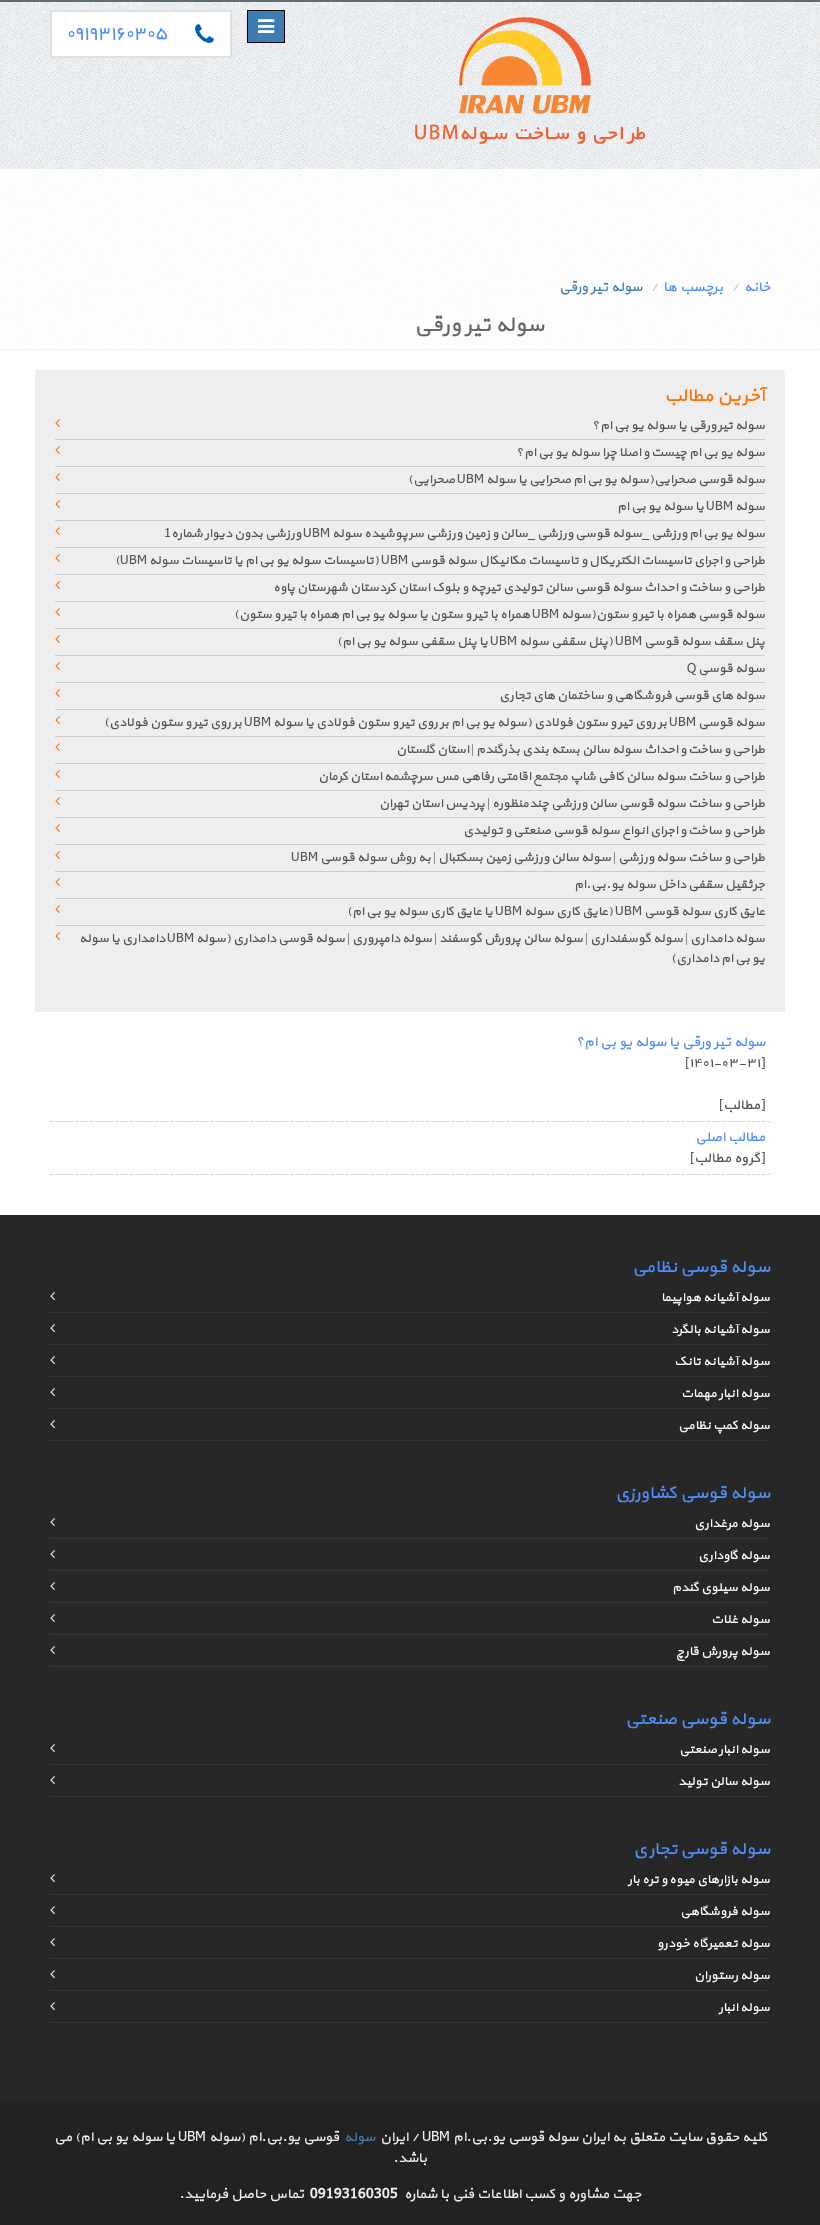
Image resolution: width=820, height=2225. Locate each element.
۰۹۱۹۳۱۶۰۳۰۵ (116, 34)
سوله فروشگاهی (725, 1912)
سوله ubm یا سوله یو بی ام (691, 507)
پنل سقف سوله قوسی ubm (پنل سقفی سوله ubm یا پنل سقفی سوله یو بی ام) (551, 642)
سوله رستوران (732, 1976)
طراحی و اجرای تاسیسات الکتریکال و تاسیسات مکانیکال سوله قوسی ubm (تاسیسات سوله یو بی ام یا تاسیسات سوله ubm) (440, 561)
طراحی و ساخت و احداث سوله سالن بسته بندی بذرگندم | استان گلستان (580, 750)
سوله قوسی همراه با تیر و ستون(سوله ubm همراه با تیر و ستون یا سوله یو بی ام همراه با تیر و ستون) (499, 615)
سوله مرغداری (732, 1524)
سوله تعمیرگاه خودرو (713, 1944)
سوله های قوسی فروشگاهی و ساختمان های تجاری (632, 696)
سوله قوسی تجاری (701, 1849)
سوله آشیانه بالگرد (720, 1330)
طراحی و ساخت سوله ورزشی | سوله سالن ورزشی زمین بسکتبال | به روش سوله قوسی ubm (528, 858)
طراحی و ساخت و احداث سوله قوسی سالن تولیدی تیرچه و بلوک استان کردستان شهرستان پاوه (519, 588)
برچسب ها (693, 287)
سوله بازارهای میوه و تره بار (699, 1880)
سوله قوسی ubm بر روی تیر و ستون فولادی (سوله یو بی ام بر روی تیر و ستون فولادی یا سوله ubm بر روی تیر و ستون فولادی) (434, 723)
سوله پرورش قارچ (723, 1652)
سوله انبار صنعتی (724, 1750)
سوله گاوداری (734, 1556)
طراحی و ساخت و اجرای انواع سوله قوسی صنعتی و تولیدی (614, 831)
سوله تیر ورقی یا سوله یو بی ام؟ (678, 426)
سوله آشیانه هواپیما (715, 1298)
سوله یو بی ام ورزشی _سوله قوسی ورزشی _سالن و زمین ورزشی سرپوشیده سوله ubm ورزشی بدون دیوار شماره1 (464, 534)
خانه (757, 287)
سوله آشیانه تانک (722, 1362)
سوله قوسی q (726, 669)
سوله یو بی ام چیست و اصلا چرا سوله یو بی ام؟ (640, 453)
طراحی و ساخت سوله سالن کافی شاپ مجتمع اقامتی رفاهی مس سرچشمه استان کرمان (541, 777)
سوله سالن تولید (724, 1782)
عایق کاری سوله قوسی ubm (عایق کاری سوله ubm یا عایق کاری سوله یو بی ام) (556, 912)
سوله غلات (740, 1620)
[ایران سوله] (528, 85)
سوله (359, 2137)
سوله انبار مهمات (725, 1394)
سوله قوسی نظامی (701, 1267)
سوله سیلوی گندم (721, 1588)
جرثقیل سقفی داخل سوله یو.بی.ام (669, 885)
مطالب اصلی (730, 1137)
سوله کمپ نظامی (724, 1426)
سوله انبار (744, 2008)
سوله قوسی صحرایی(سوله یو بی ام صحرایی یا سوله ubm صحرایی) (586, 480)
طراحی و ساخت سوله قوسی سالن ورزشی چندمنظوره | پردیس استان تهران (572, 804)
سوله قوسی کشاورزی (692, 1493)
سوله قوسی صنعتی (697, 1719)
